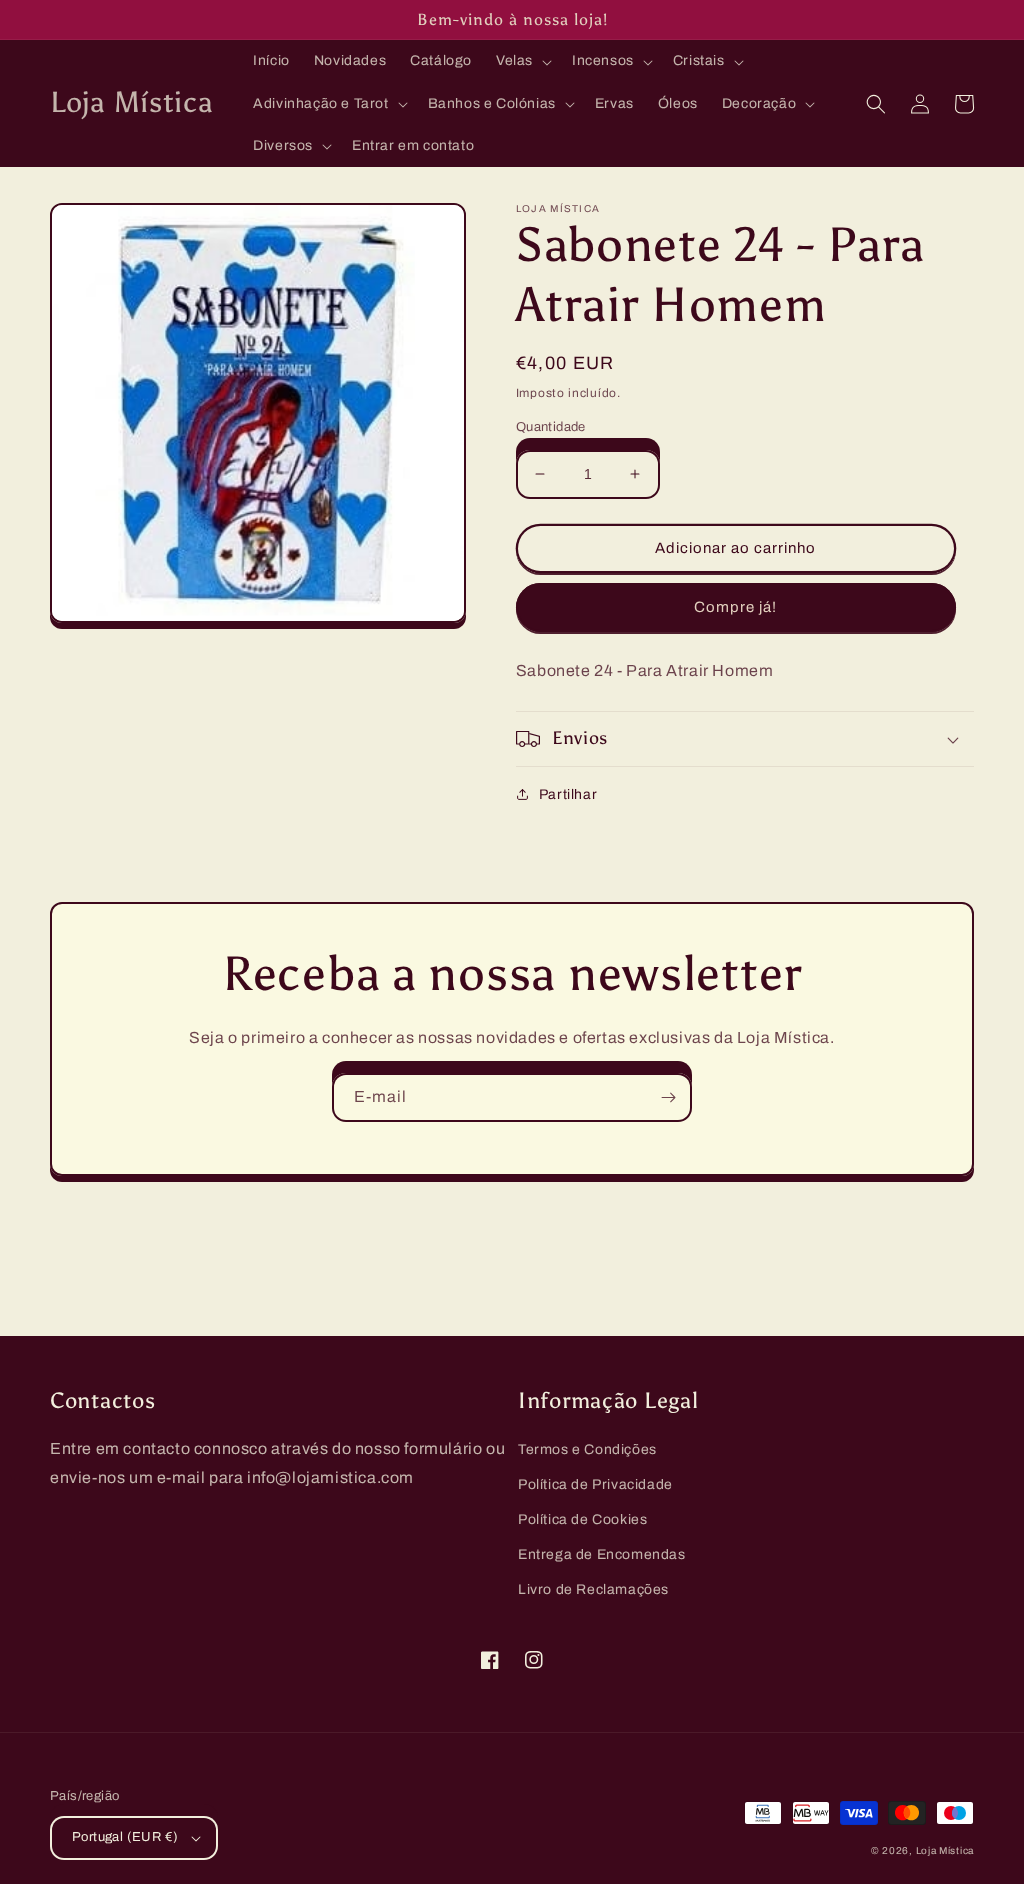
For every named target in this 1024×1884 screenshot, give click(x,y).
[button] (522, 61)
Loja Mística (945, 1850)
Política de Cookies (582, 1519)
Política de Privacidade (595, 1484)
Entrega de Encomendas (602, 1554)
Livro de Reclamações (593, 1589)
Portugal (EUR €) (125, 1837)
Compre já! (735, 607)
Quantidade (551, 427)
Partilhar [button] (568, 794)
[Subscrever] (668, 1097)
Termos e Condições (587, 1449)
